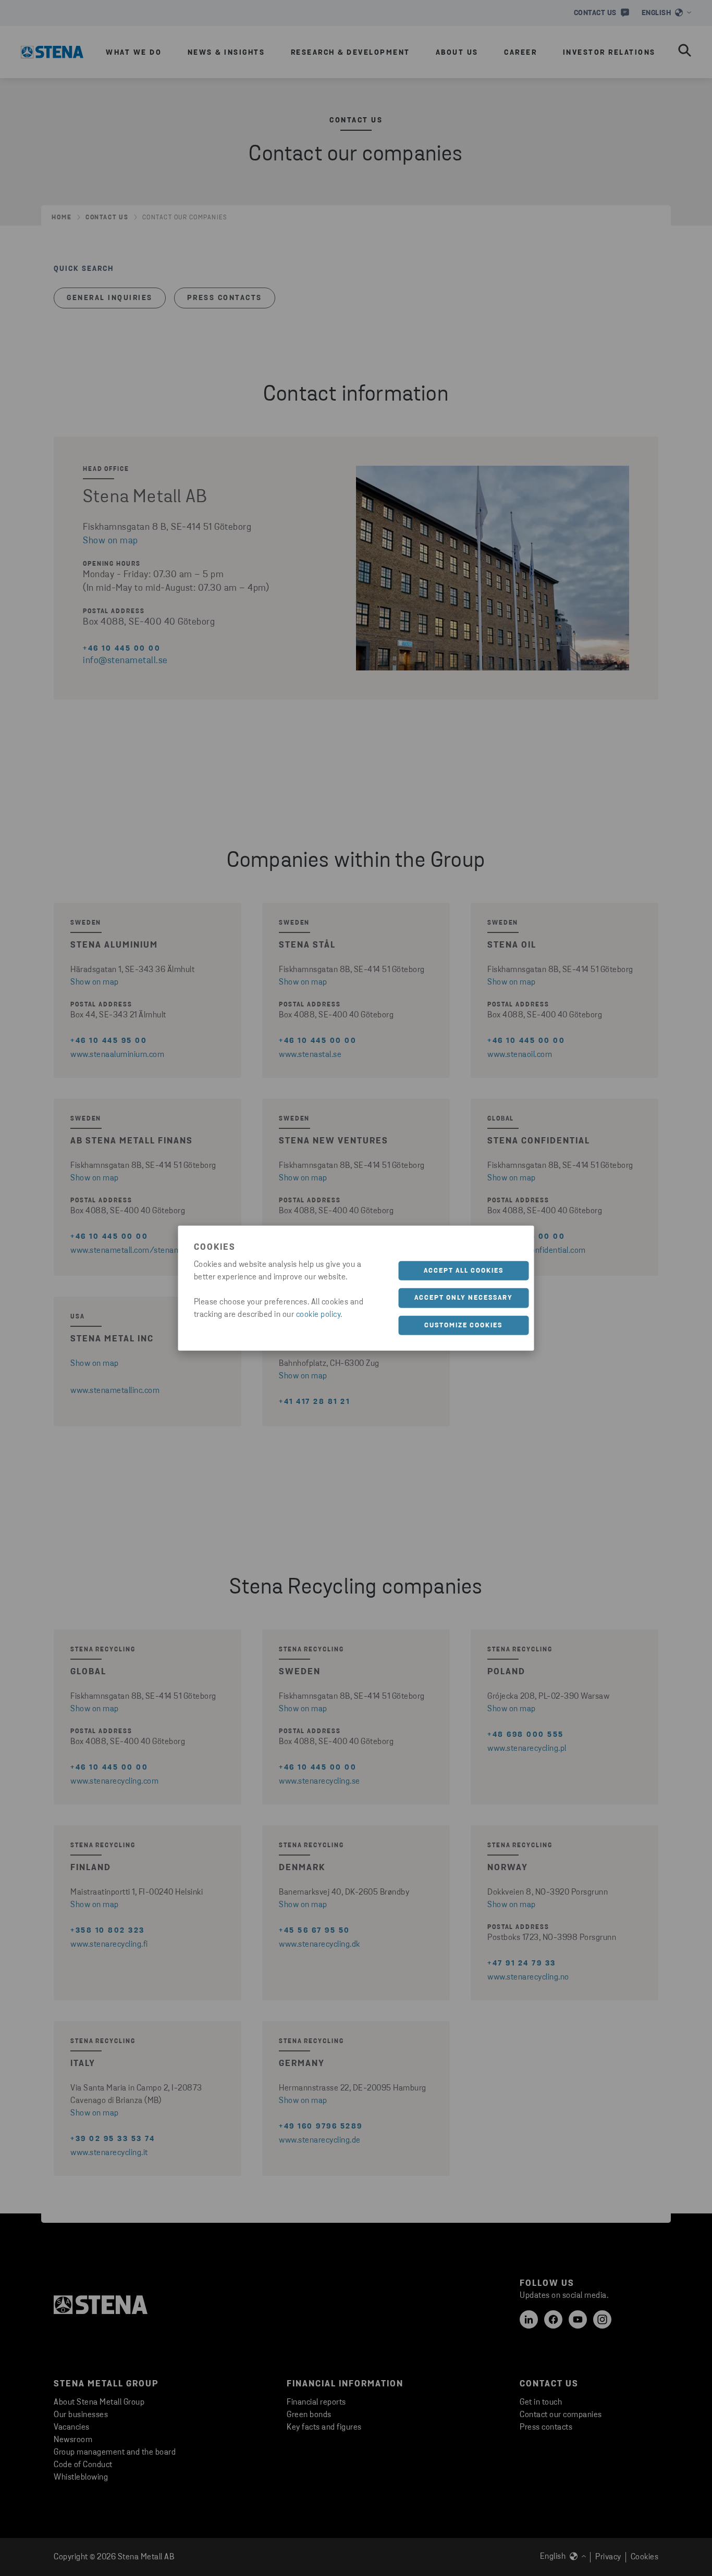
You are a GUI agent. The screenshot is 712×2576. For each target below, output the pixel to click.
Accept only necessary (464, 1298)
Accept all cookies (464, 1270)
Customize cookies (463, 1325)
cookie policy (318, 1314)
